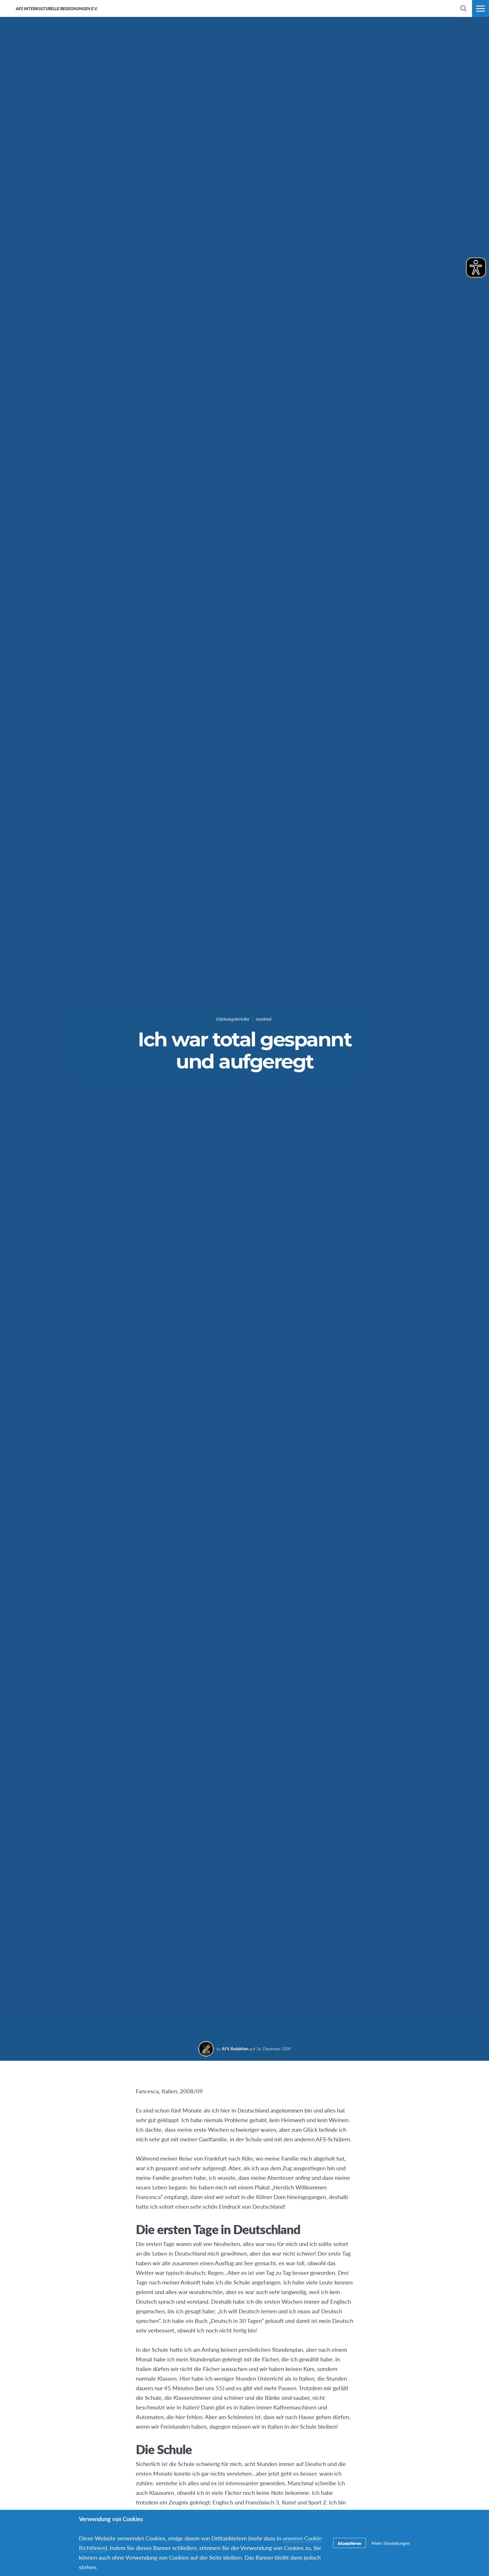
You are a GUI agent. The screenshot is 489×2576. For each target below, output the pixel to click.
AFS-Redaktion (235, 2049)
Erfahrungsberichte (233, 1019)
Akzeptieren (349, 2543)
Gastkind (264, 1019)
